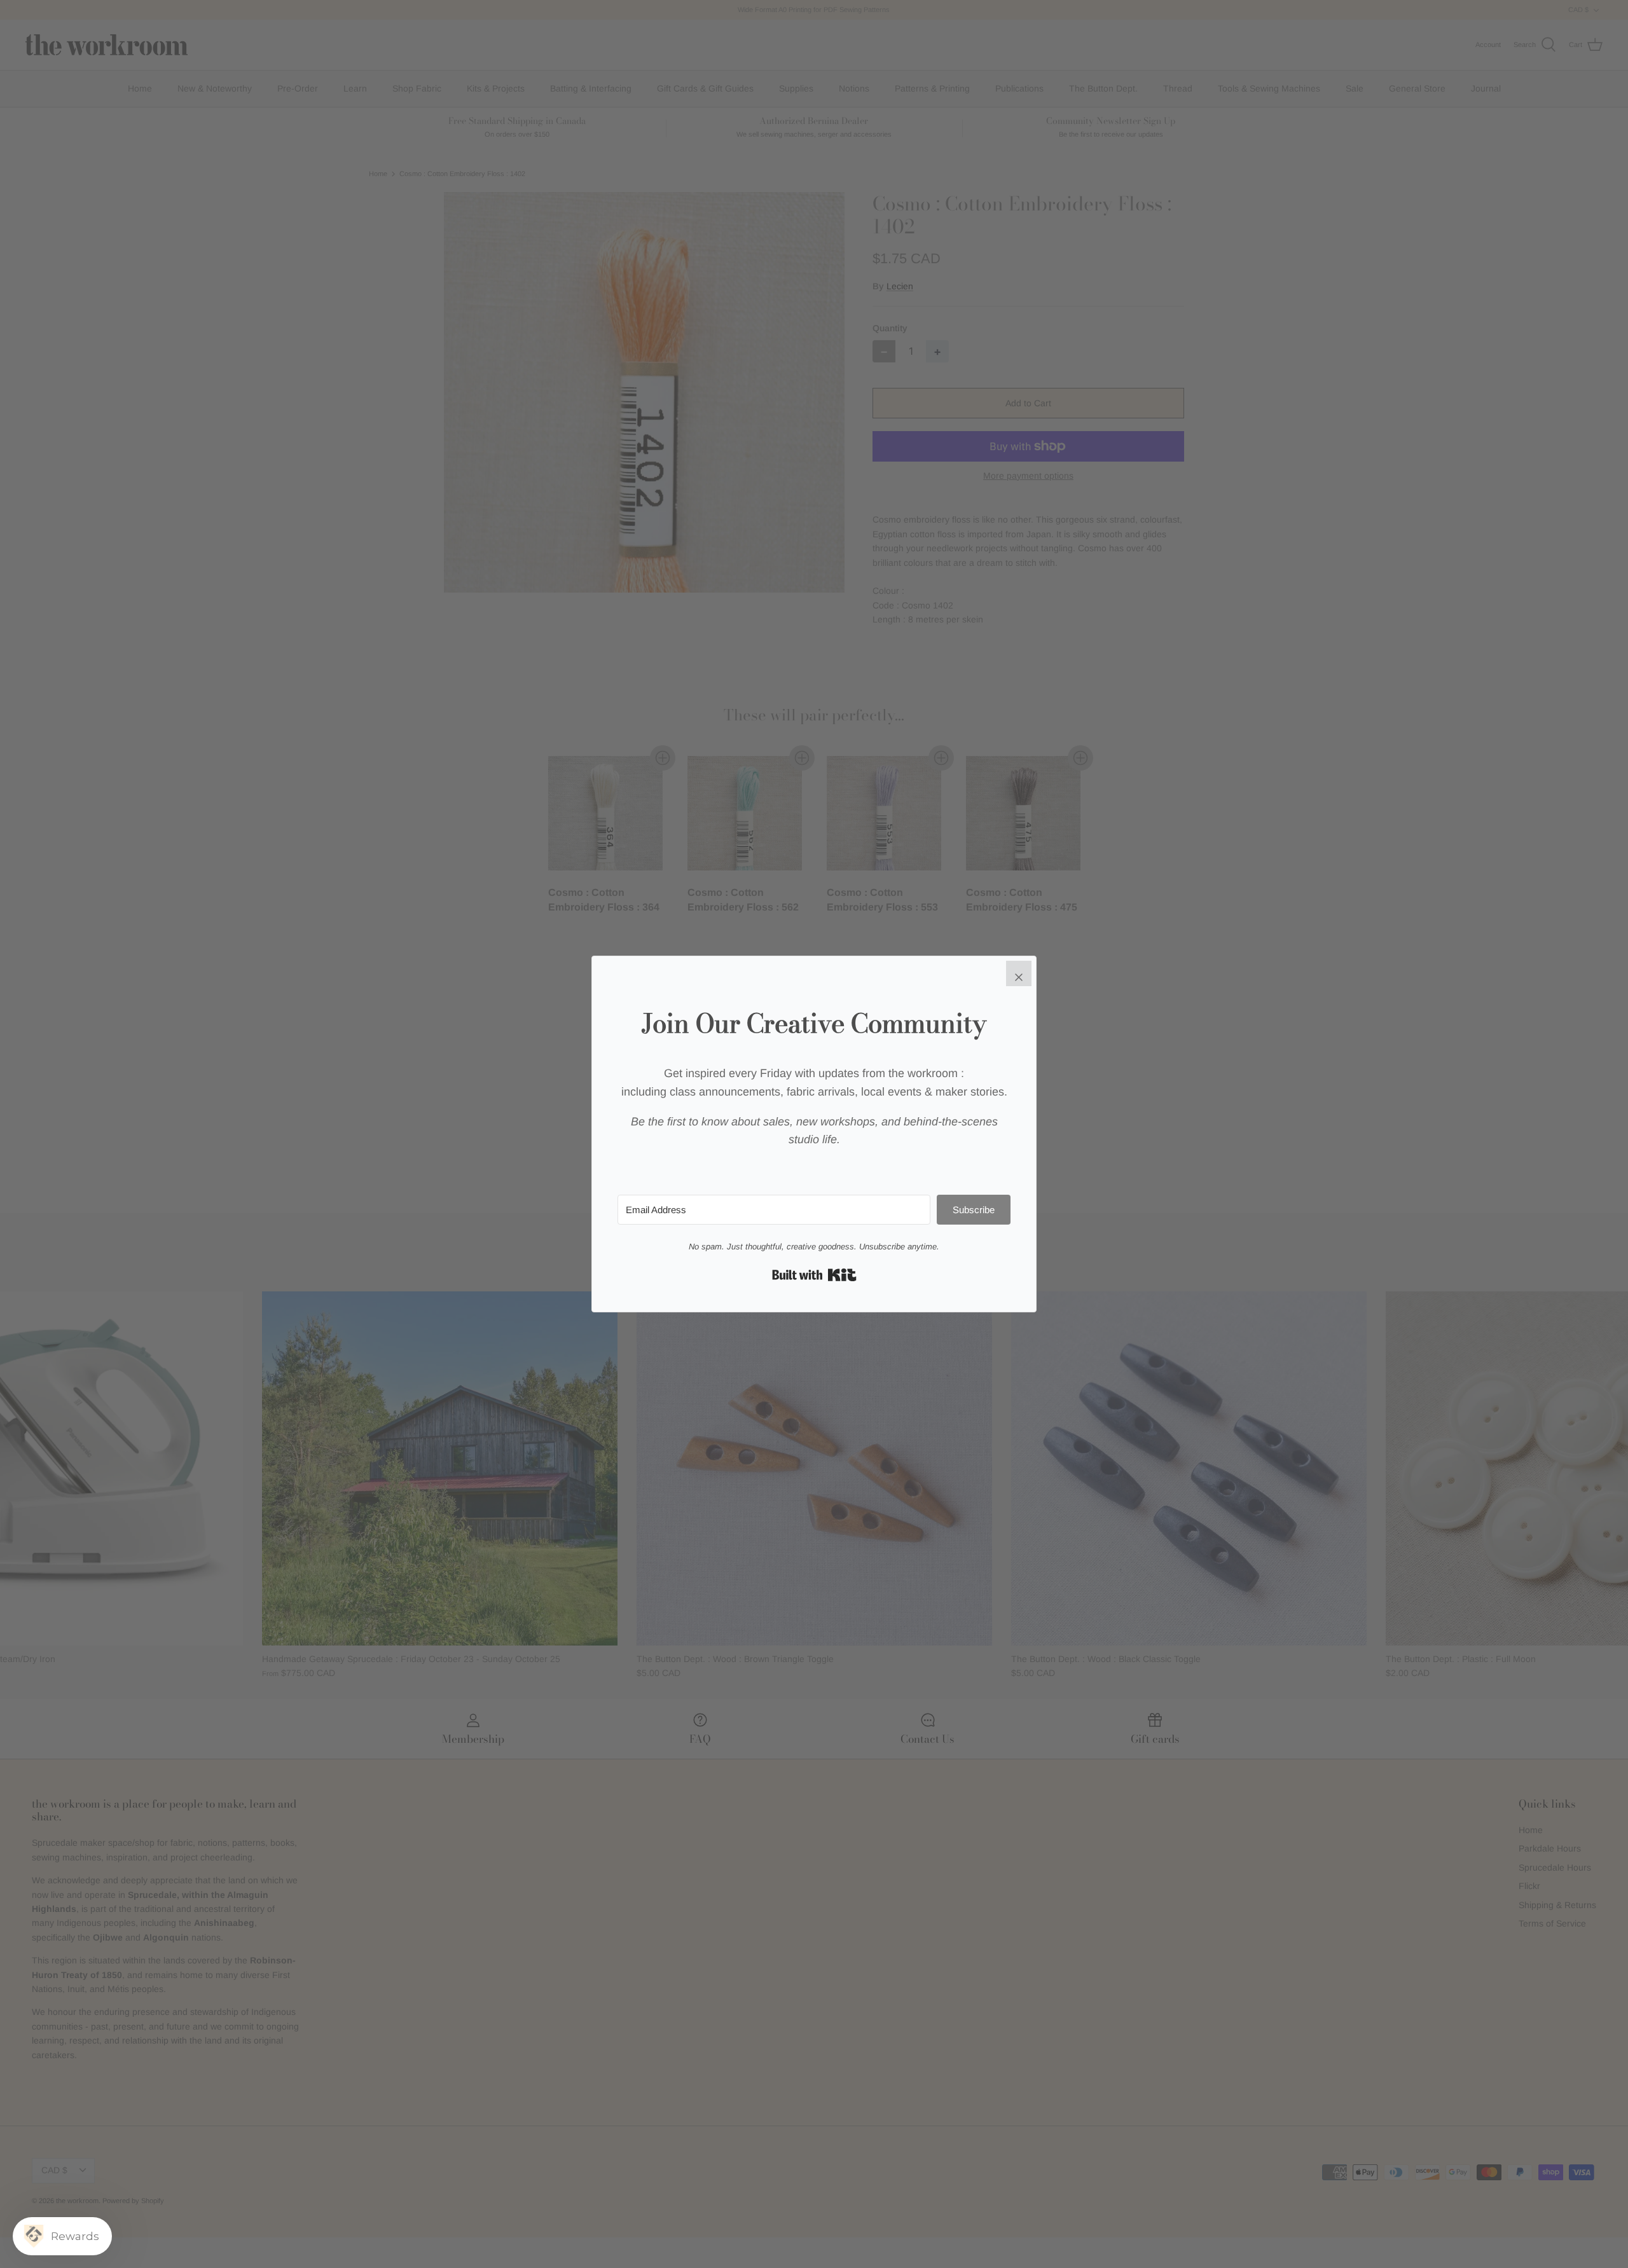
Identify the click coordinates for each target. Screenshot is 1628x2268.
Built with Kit (814, 1275)
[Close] (1019, 973)
